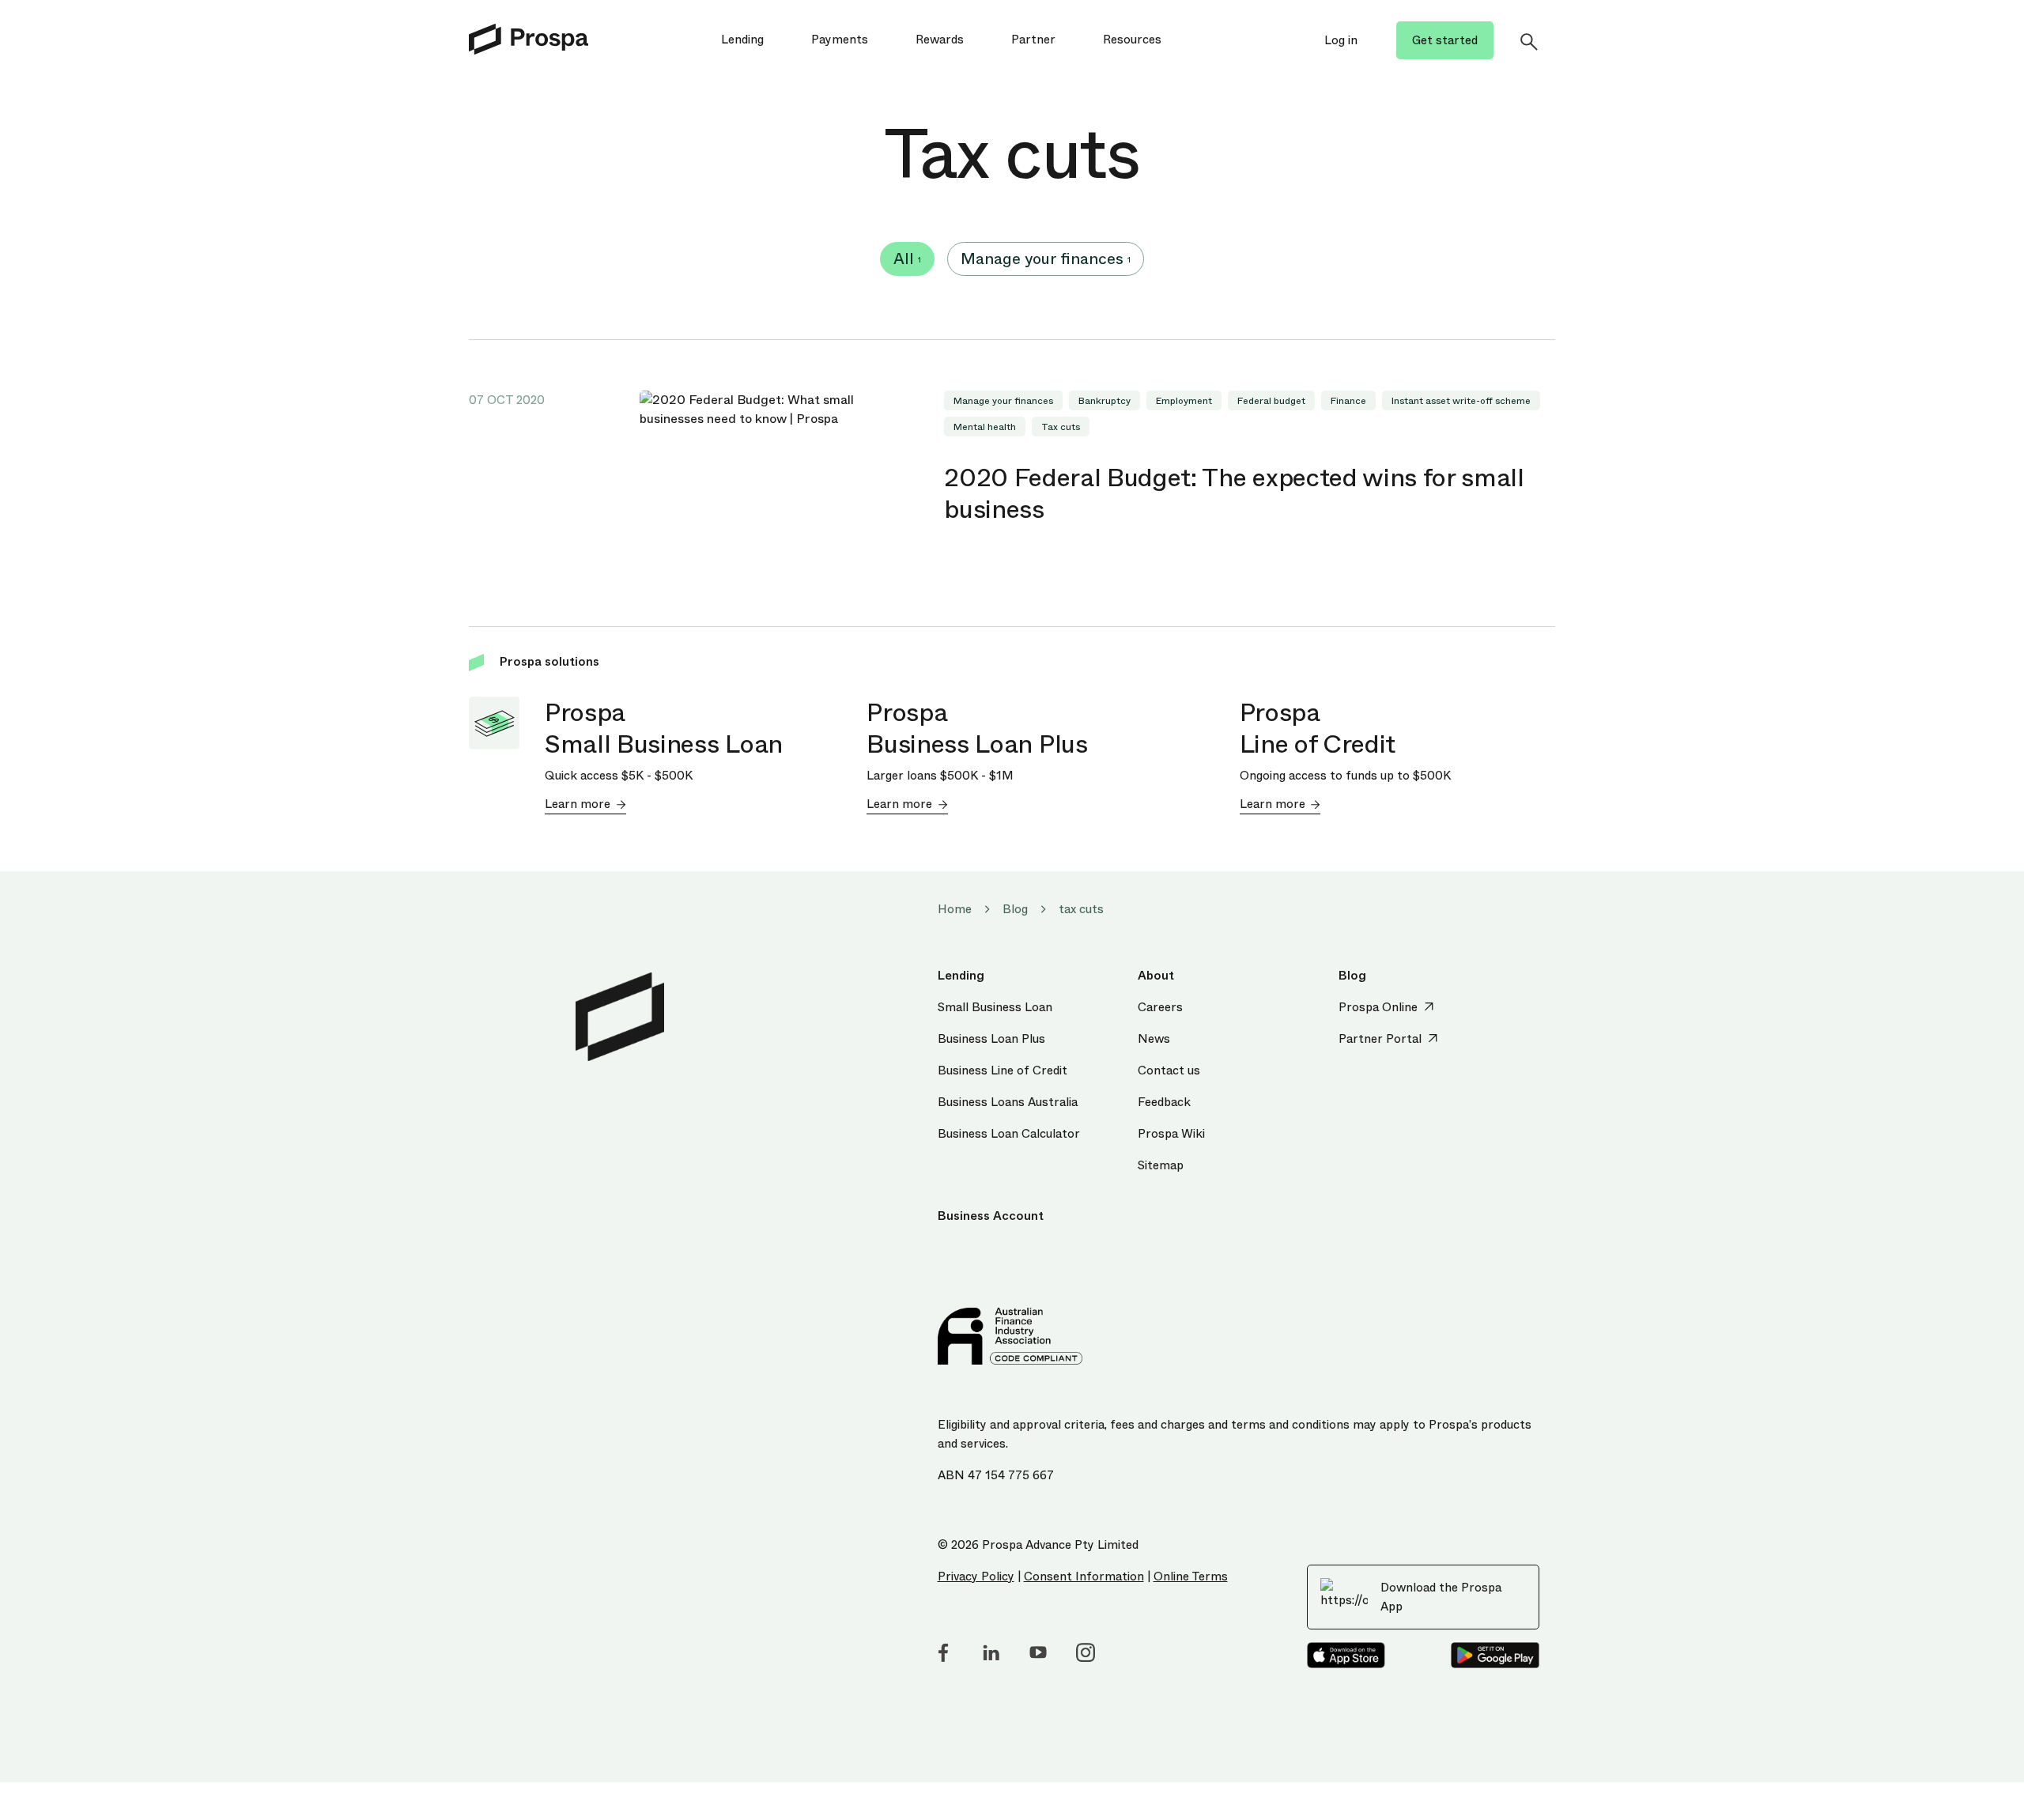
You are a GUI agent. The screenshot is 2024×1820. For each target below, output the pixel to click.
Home (955, 909)
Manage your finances (1046, 259)
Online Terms (1191, 1576)
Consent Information (1084, 1576)
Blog (1015, 909)
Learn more (578, 804)
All (907, 259)
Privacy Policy (976, 1576)
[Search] (1528, 41)
